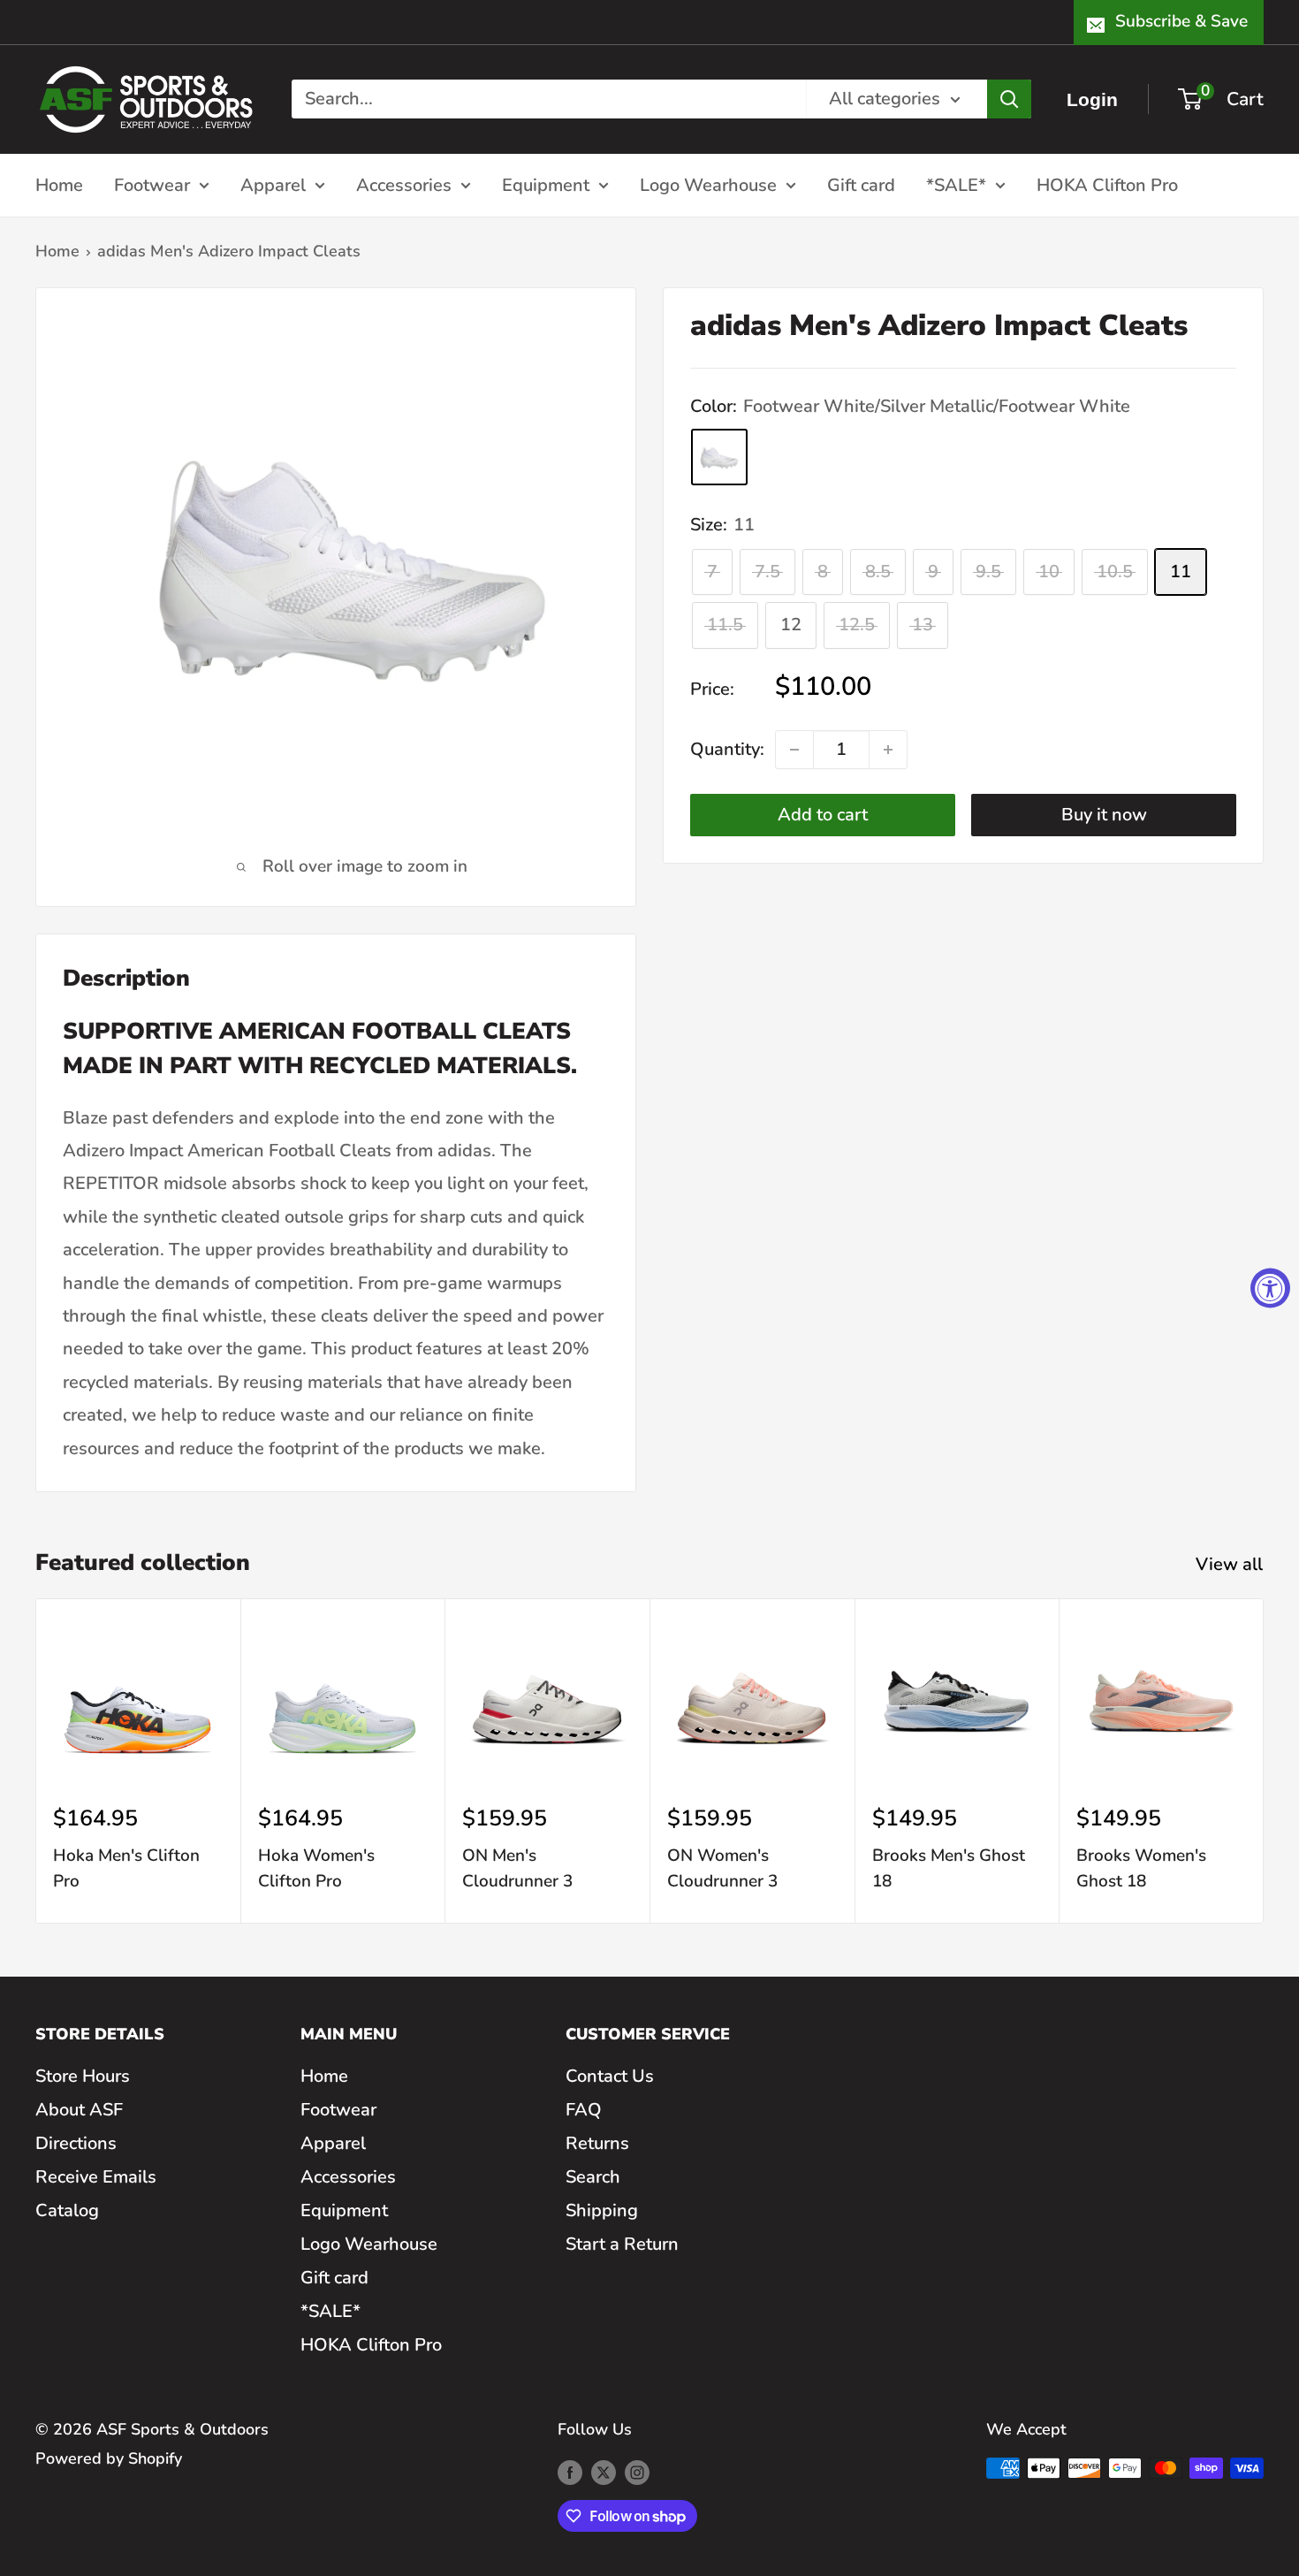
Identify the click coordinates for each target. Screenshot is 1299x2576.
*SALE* (956, 184)
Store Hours (83, 2076)
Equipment (546, 184)
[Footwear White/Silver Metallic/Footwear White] (719, 458)
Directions (76, 2143)
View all (1231, 1564)
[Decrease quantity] (794, 750)
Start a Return (622, 2244)
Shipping (602, 2210)
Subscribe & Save (1181, 21)
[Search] (1009, 99)
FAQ (584, 2110)
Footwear (152, 184)
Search (593, 2177)
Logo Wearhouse (708, 184)
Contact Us (610, 2076)
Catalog (67, 2210)
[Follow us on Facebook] (570, 2473)
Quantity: (727, 750)
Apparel (273, 184)
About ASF (79, 2110)
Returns (597, 2143)
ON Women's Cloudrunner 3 (722, 1868)
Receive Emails (96, 2177)
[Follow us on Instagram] (637, 2473)
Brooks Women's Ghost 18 (1141, 1868)
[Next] (1264, 1761)
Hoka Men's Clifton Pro (126, 1868)
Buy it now (1104, 815)
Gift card (861, 184)
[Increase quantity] (888, 750)
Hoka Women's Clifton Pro (316, 1868)
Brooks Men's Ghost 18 (949, 1868)
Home (59, 184)
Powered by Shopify (109, 2458)
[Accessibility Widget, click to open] (1270, 1288)
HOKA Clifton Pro (1107, 184)
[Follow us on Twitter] (604, 2473)
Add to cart (823, 815)
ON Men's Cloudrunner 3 (517, 1868)
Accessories (404, 184)
